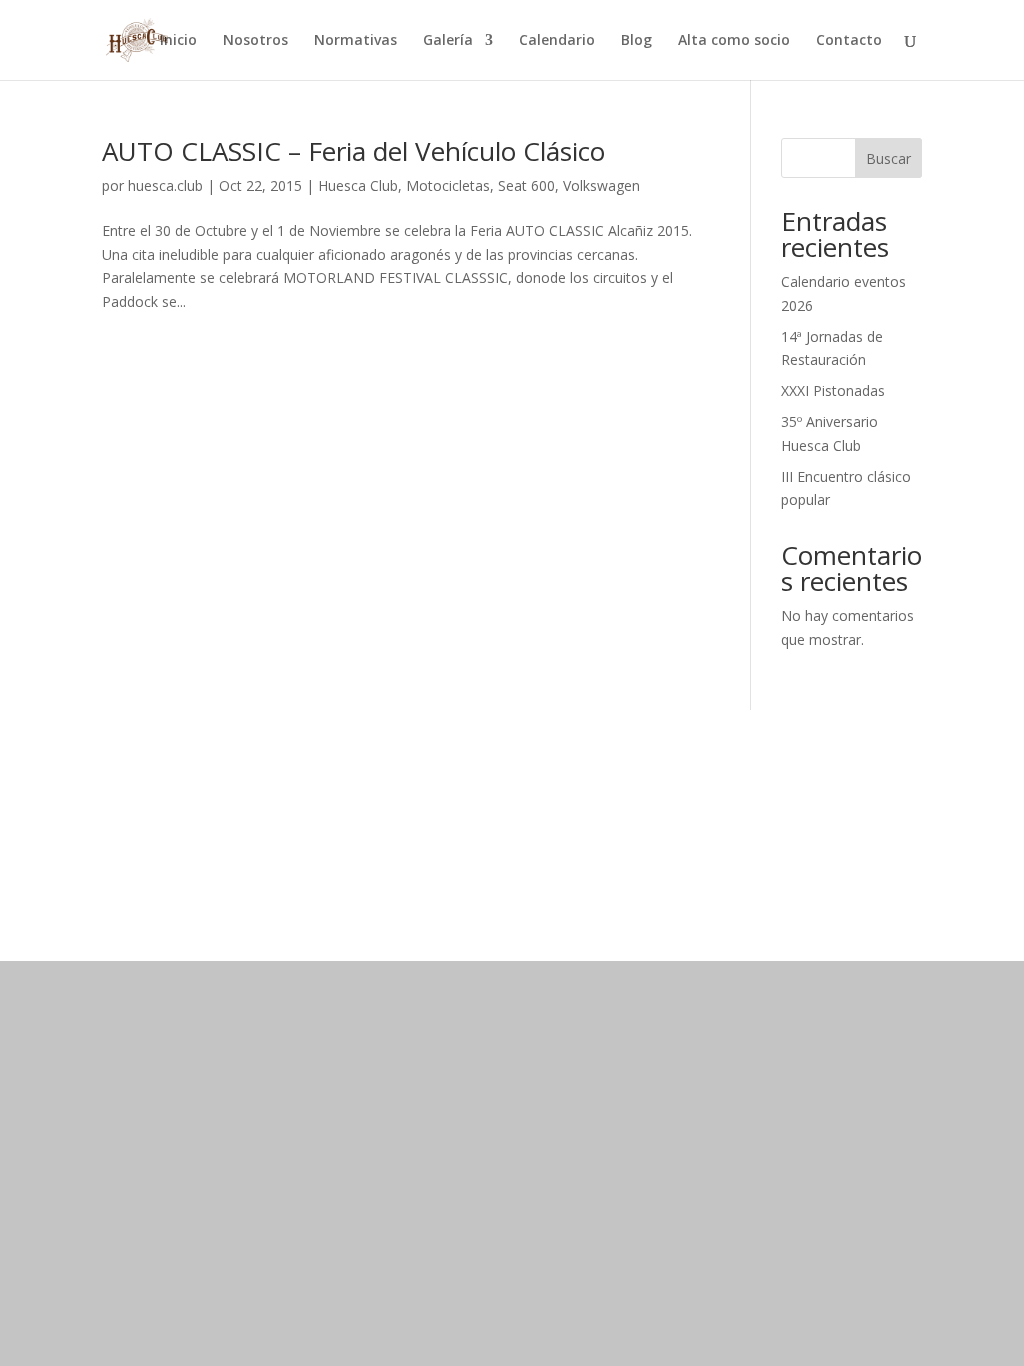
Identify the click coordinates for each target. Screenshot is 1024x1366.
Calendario (557, 41)
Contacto (849, 41)
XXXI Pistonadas (833, 390)
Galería (448, 41)
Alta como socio (734, 41)
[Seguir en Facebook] (760, 843)
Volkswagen (601, 185)
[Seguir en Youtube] (840, 843)
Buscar (888, 158)
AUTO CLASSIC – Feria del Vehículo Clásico (353, 151)
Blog (636, 41)
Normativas (355, 41)
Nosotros (255, 41)
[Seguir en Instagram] (800, 843)
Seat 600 (526, 185)
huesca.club (165, 185)
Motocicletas (448, 185)
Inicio (178, 41)
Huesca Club (358, 185)
